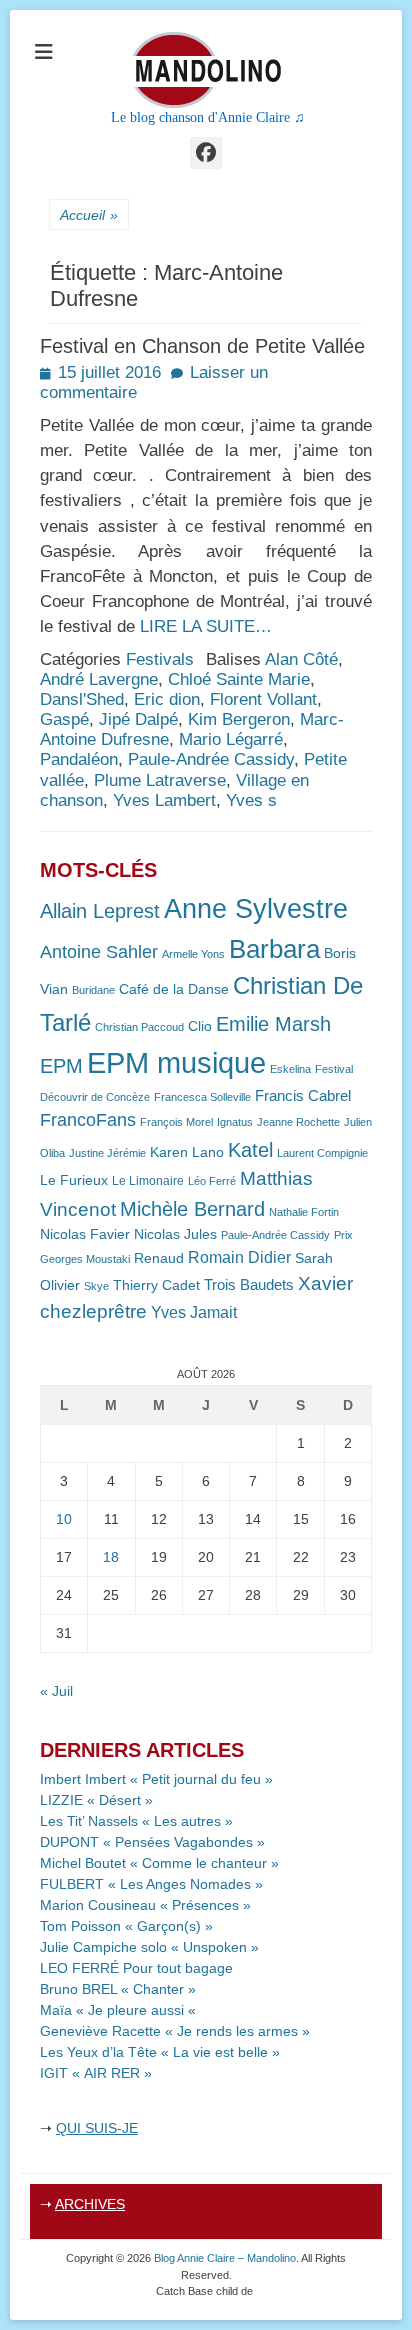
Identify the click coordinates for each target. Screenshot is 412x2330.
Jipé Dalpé (138, 719)
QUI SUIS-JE (97, 2128)
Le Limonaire (148, 1181)
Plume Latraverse (160, 780)
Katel (250, 1149)
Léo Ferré (212, 1181)
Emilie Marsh (273, 1024)
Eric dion (167, 699)
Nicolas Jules (175, 1234)
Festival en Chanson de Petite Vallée (202, 346)
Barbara (274, 949)
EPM (61, 1065)
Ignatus (235, 1122)
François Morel (176, 1122)
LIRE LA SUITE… (206, 626)
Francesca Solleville (202, 1097)
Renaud (159, 1258)
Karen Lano (187, 1152)
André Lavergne (99, 679)
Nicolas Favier (85, 1234)
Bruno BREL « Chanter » (118, 1989)
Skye (96, 1286)
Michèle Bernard (192, 1208)
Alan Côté (301, 659)
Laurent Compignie (322, 1153)
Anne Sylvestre (256, 908)
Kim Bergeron (239, 719)
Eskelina (290, 1069)
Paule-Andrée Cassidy (211, 759)
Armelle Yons (193, 954)
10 (64, 1519)
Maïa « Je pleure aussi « (120, 2010)
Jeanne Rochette (298, 1122)
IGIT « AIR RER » (96, 2073)
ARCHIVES (90, 2204)
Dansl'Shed (82, 699)
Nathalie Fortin (304, 1212)
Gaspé (64, 719)
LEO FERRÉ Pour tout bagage (136, 1968)
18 (111, 1557)
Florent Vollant (263, 699)
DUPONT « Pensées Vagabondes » (152, 1842)
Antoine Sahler (99, 952)
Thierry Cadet (156, 1285)
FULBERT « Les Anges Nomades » (151, 1884)
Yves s (251, 800)
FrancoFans (88, 1120)
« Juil (56, 1691)
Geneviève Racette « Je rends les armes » (175, 2031)
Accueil (89, 215)
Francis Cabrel (303, 1096)
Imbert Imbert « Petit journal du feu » (156, 1779)
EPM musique (176, 1062)
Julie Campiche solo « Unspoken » (149, 1947)
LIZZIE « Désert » (96, 1800)
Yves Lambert (164, 800)
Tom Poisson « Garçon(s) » (126, 1926)
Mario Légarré (231, 739)
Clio (200, 1026)
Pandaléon (79, 759)
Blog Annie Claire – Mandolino (225, 2258)
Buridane (93, 990)
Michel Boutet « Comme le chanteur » (159, 1863)
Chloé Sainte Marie (239, 679)
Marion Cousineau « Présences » (145, 1905)
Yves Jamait (194, 1312)
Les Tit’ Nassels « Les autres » (136, 1821)
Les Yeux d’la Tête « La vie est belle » (160, 2052)
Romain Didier (239, 1257)
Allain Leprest (100, 911)
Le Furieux (74, 1180)
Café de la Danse (174, 989)
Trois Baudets (249, 1285)
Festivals (160, 659)
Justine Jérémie (107, 1153)
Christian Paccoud (139, 1027)
